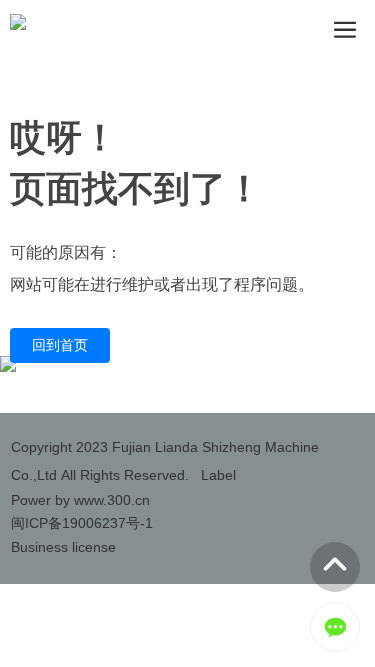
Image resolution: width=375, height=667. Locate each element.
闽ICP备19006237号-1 (82, 523)
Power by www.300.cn (80, 500)
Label (218, 475)
